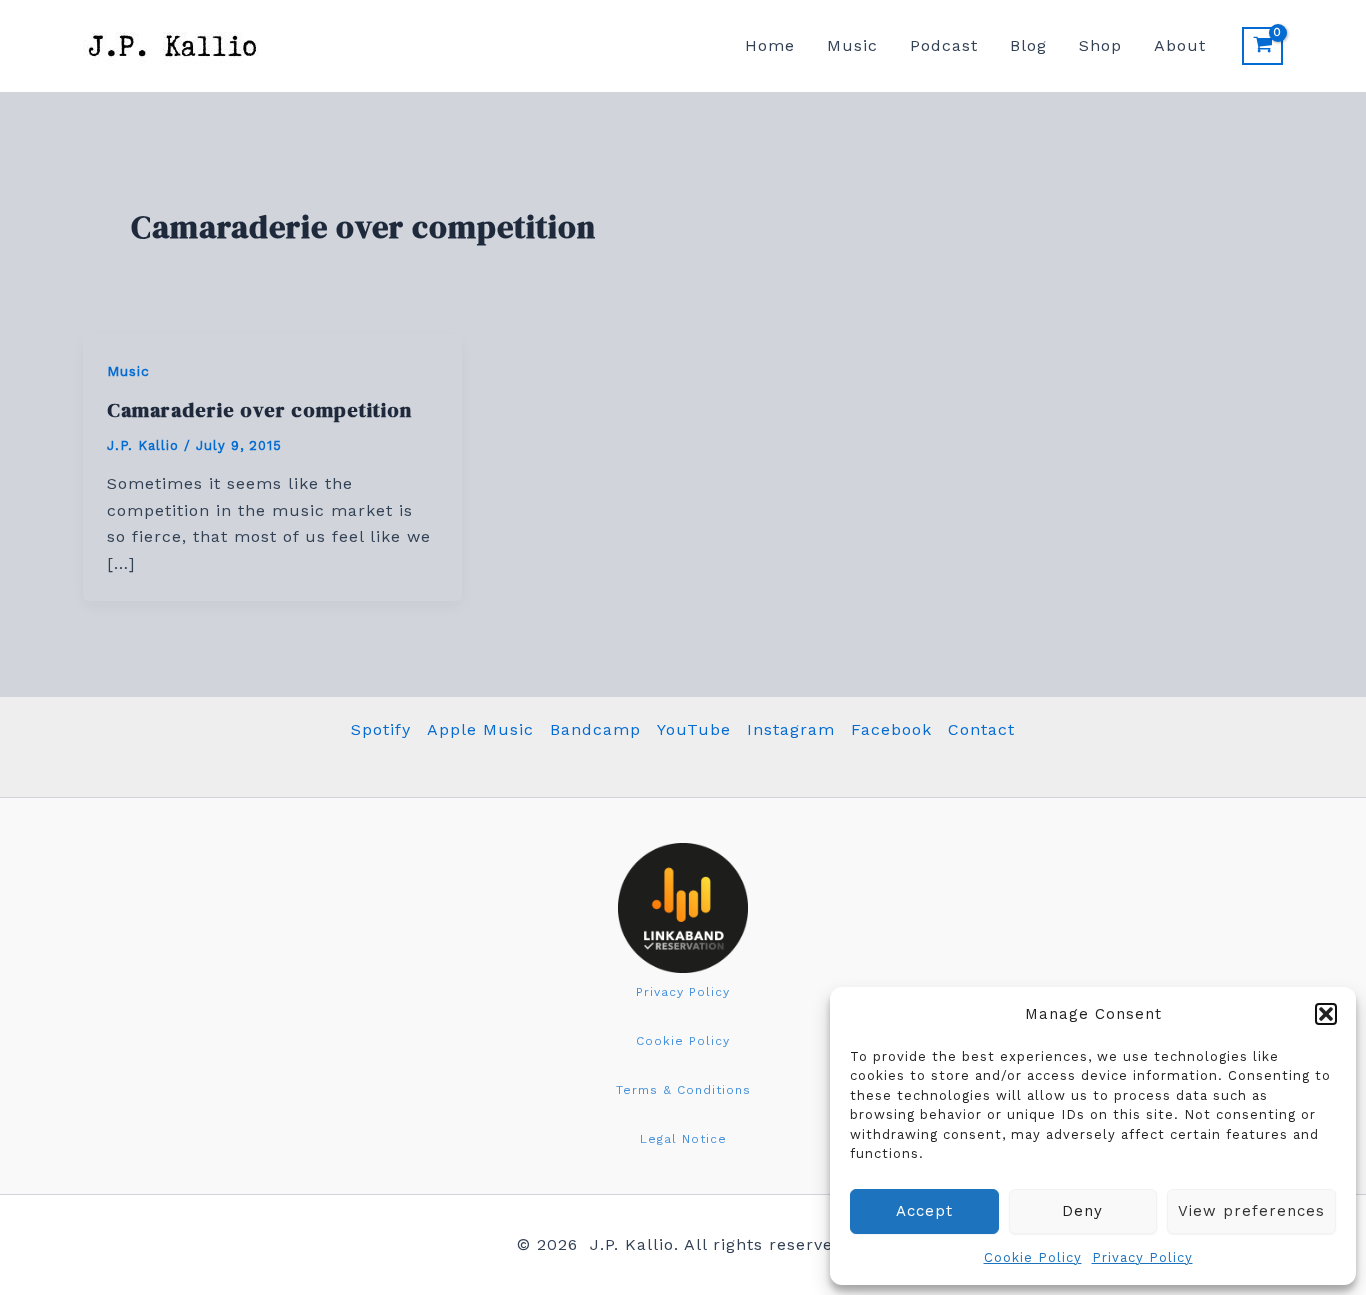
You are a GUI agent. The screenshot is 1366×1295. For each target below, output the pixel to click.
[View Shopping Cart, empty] (1262, 46)
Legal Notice (683, 1139)
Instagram (791, 729)
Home (770, 45)
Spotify (381, 729)
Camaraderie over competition (259, 410)
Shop (1100, 45)
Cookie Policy (1033, 1257)
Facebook (891, 729)
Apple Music (480, 729)
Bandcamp (595, 729)
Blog (1028, 45)
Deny (1082, 1211)
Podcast (944, 45)
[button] (1326, 1014)
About (1180, 45)
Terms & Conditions (683, 1090)
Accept (924, 1211)
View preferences (1251, 1211)
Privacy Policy (1142, 1257)
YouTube (694, 729)
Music (852, 45)
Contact (981, 729)
